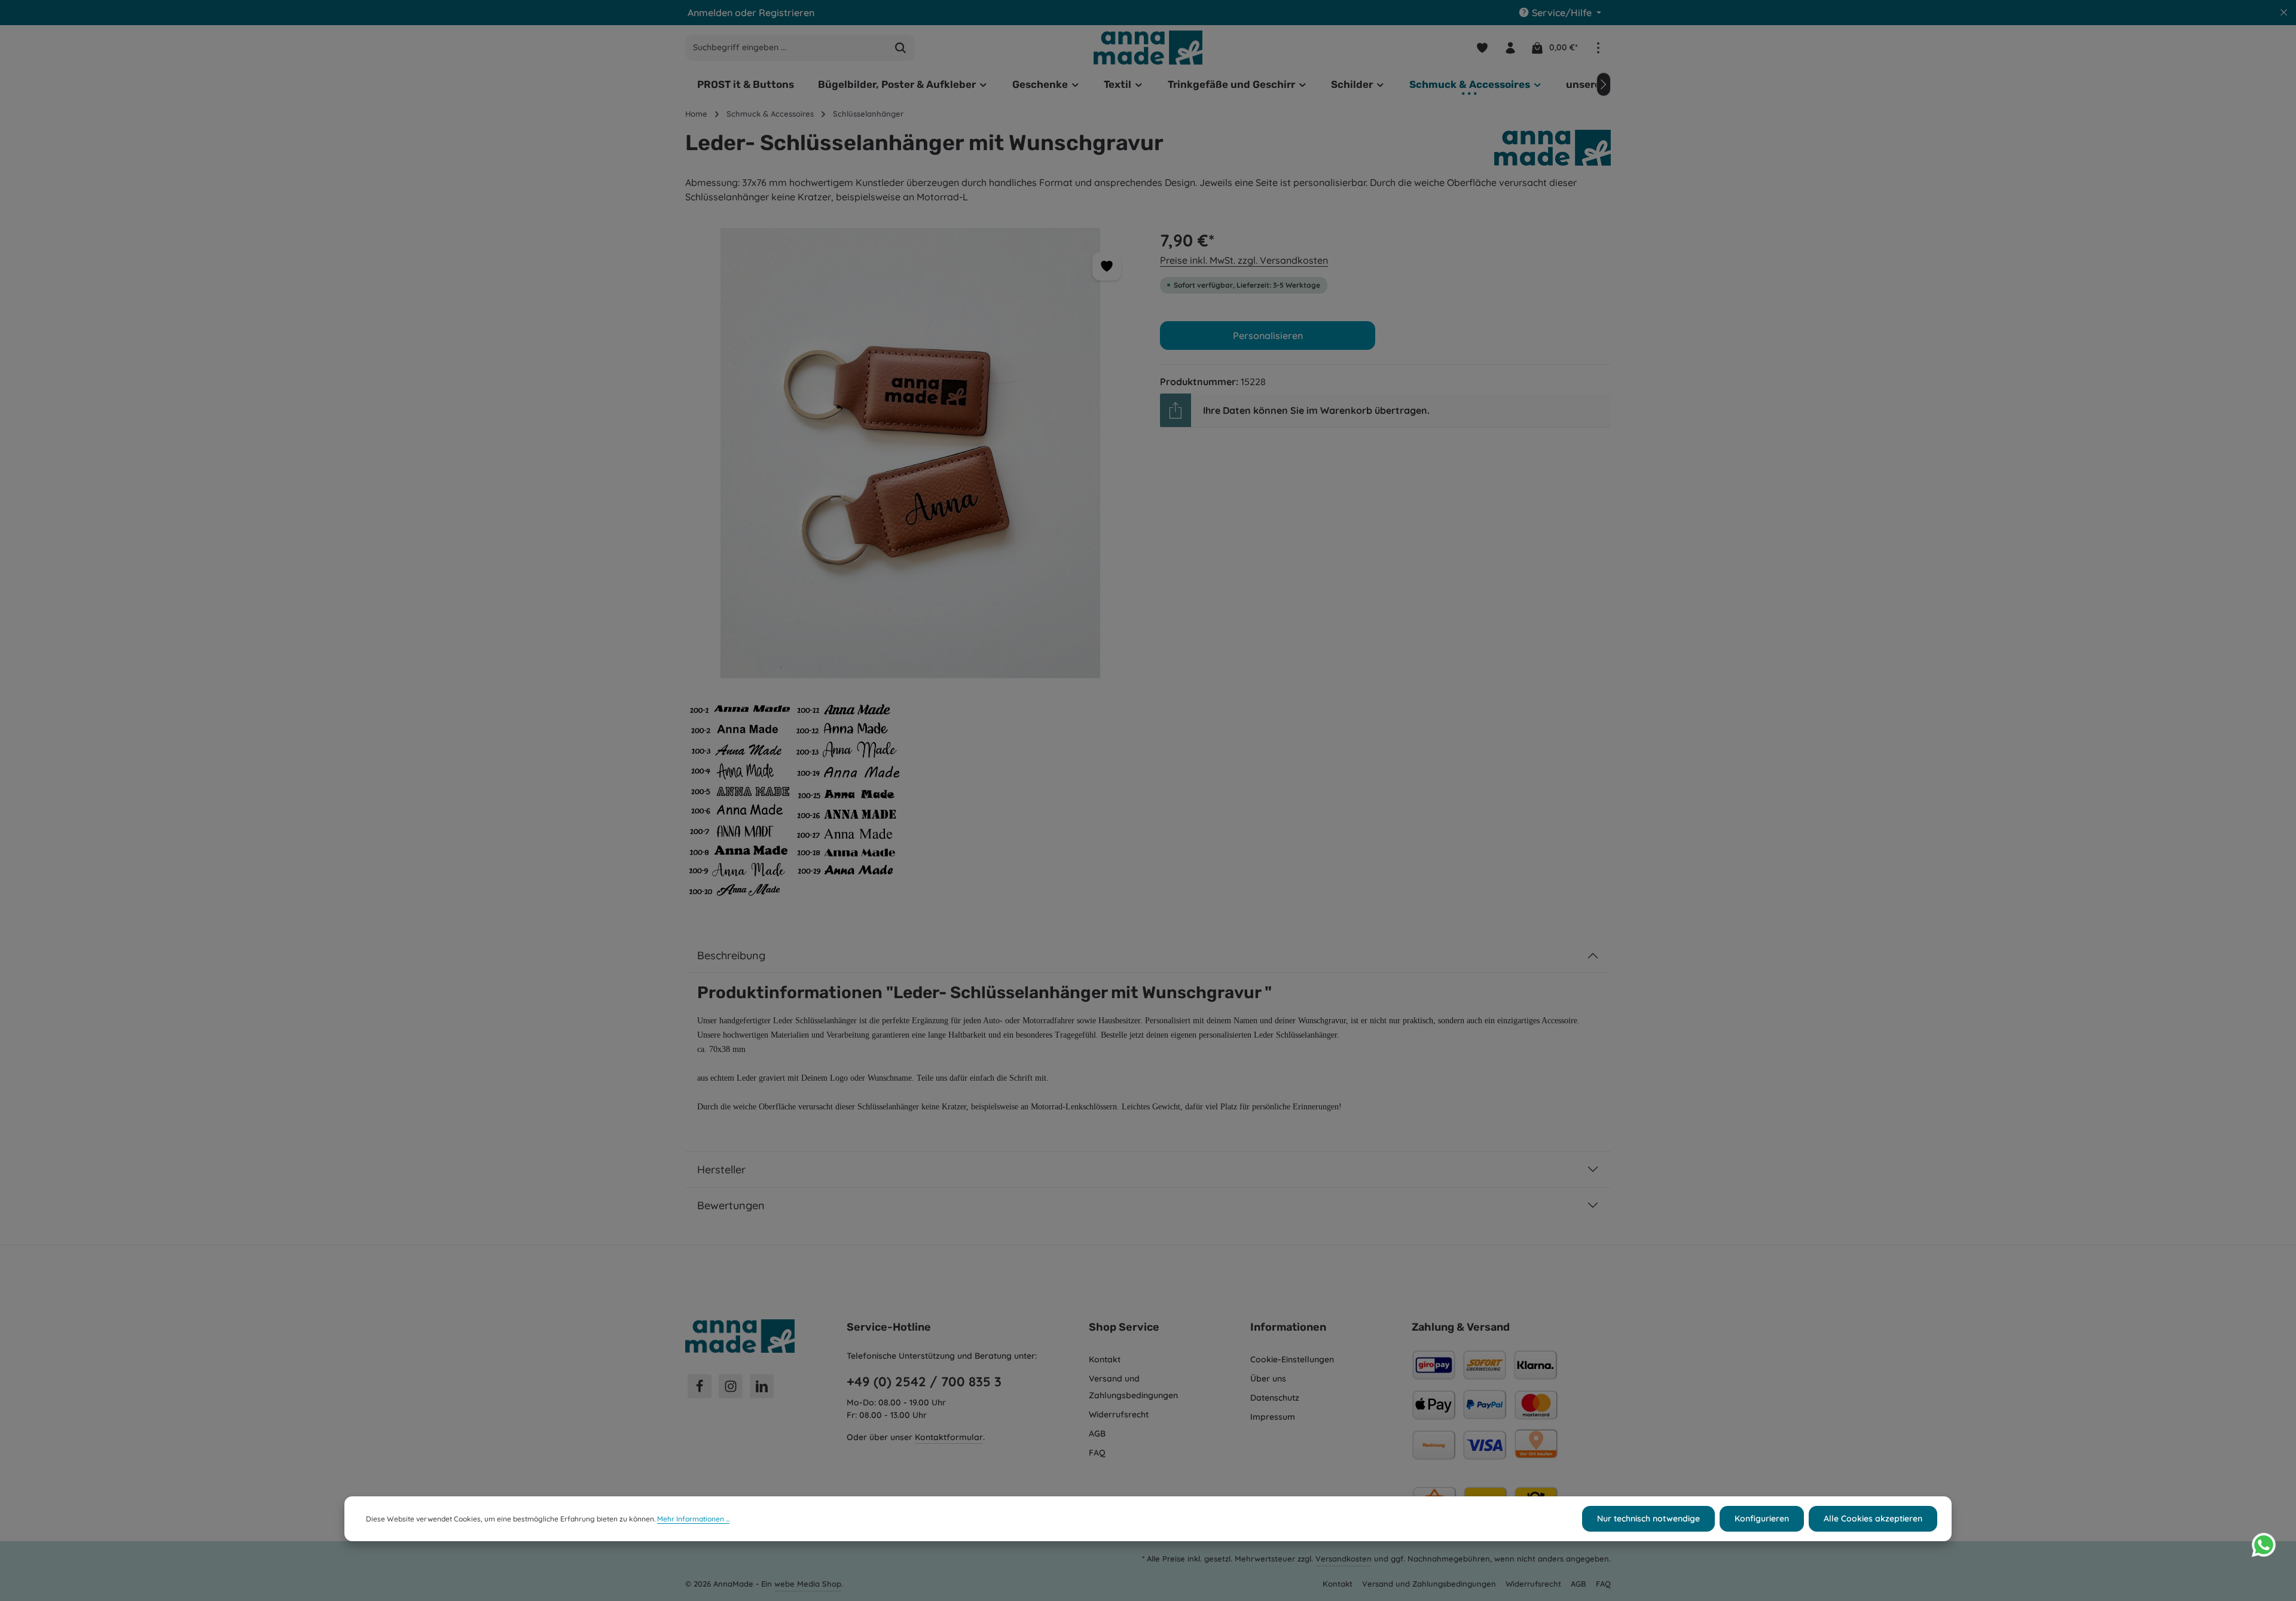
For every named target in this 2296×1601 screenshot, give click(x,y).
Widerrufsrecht (1119, 1414)
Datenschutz (1275, 1398)
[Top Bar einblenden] (1598, 48)
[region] (911, 568)
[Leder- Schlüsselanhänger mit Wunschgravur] (910, 453)
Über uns (1268, 1379)
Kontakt (1105, 1359)
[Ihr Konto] (1510, 48)
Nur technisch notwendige (1648, 1518)
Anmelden (710, 13)
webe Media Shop (808, 1584)
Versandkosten (1344, 1559)
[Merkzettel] (1482, 48)
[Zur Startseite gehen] (1148, 47)
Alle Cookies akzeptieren (1873, 1518)
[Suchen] (901, 48)
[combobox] (786, 48)
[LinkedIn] (762, 1386)
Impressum (1273, 1417)
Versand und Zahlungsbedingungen (1133, 1387)
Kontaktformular (949, 1437)
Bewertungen (731, 1205)
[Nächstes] (1604, 84)
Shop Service (1124, 1327)
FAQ (1097, 1453)
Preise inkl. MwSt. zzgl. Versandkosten (1244, 260)
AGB (1097, 1434)
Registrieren (787, 13)
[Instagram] (731, 1386)
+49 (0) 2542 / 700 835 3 (924, 1382)
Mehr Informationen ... (693, 1519)
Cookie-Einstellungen (1292, 1359)
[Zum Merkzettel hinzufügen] (1107, 266)
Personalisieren (1268, 336)
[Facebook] (700, 1386)
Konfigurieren (1762, 1518)
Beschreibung (731, 955)
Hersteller (721, 1170)
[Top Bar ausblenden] (2284, 13)
